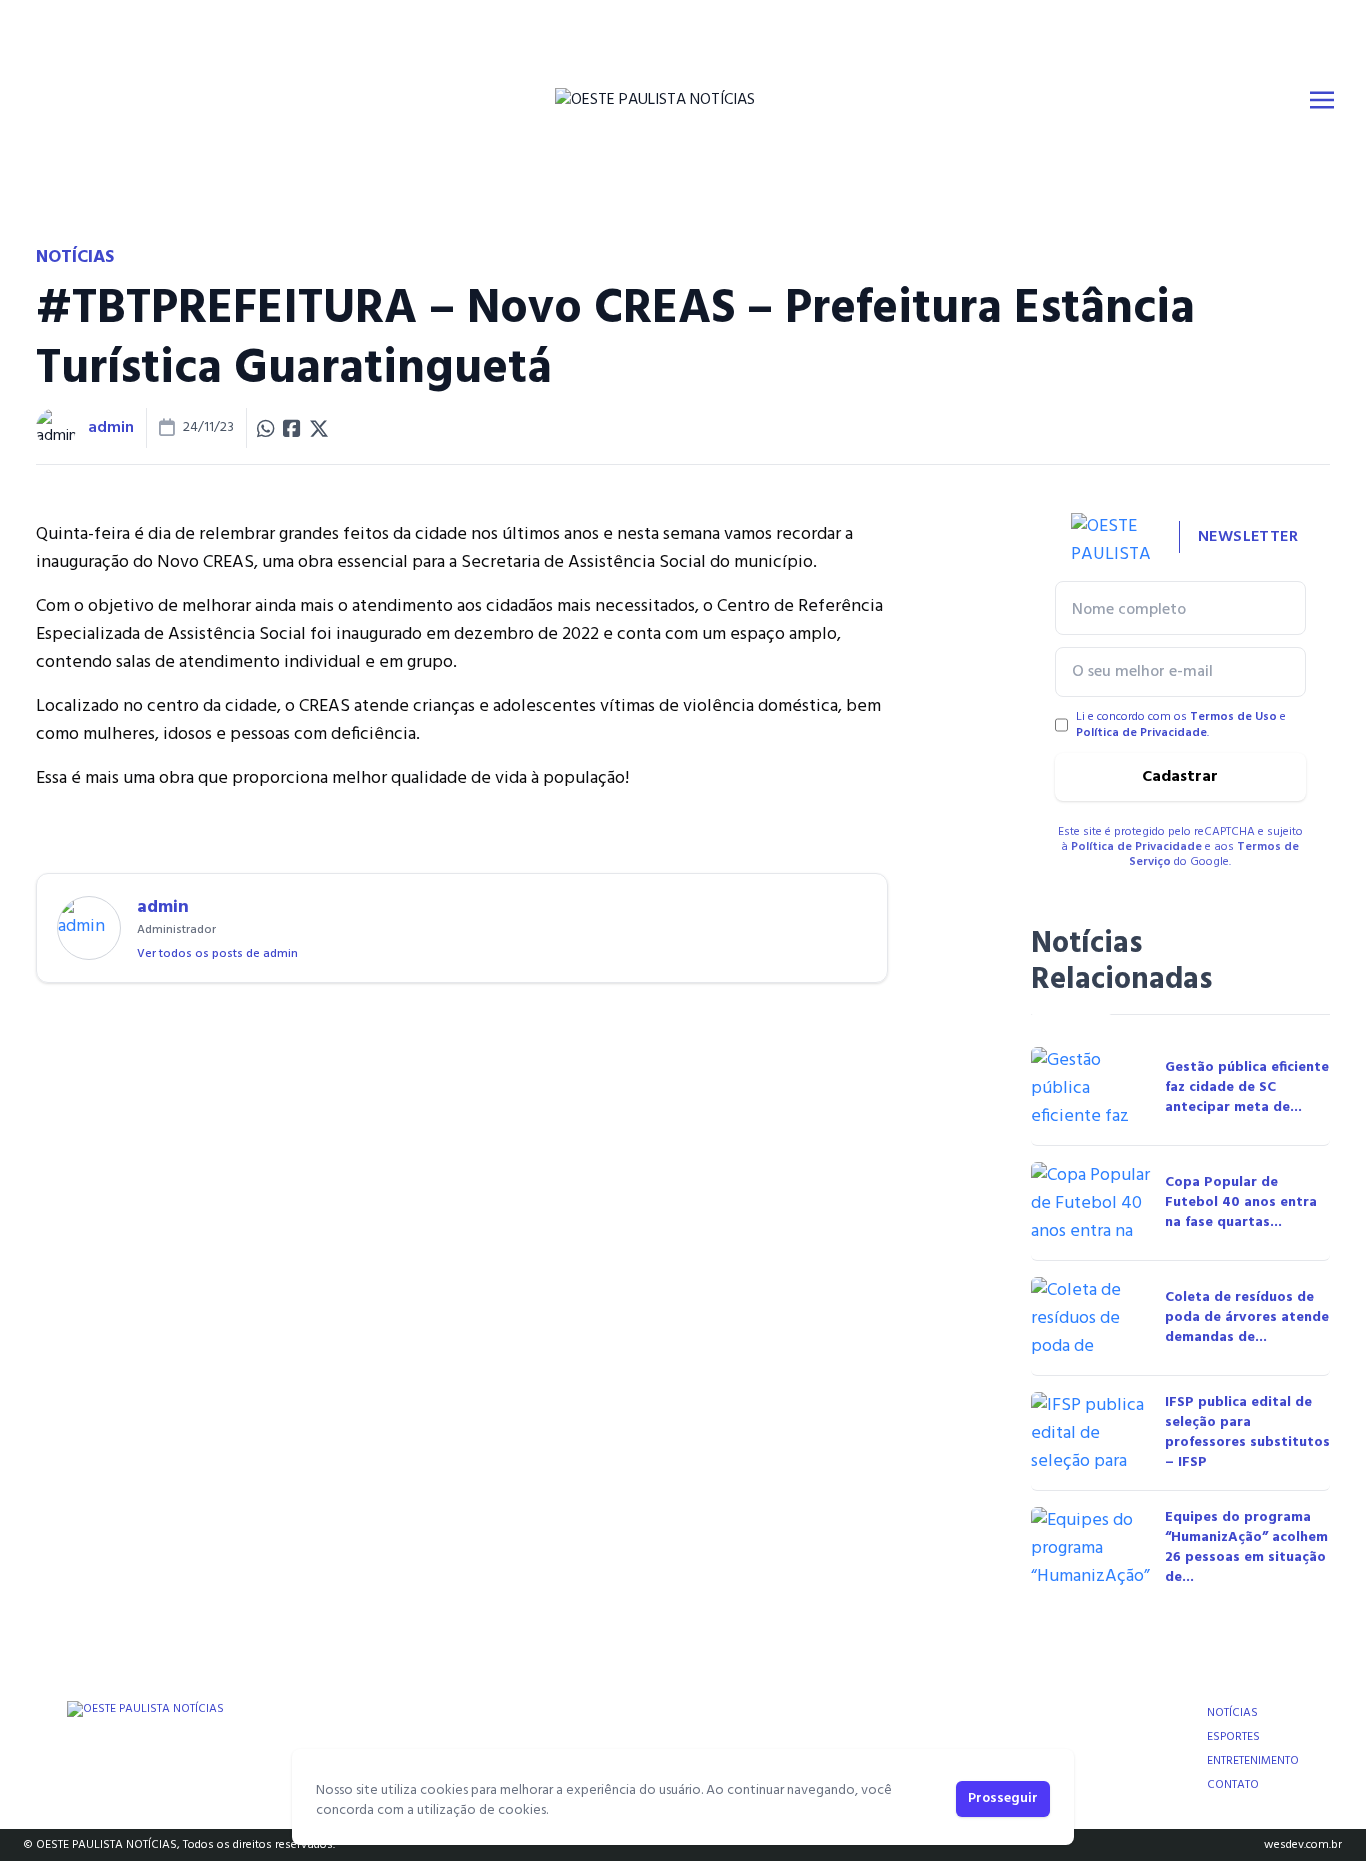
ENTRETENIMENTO (1253, 1761)
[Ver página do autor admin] (56, 428)
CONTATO (1233, 1785)
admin (111, 428)
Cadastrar (1180, 777)
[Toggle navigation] (1322, 100)
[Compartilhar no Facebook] (292, 428)
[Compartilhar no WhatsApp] (266, 428)
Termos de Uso (1233, 717)
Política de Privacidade (1141, 733)
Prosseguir (1003, 1798)
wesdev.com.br (1303, 1845)
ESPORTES (1233, 1737)
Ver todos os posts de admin (217, 954)
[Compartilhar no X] (319, 428)
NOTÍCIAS (1232, 1713)
